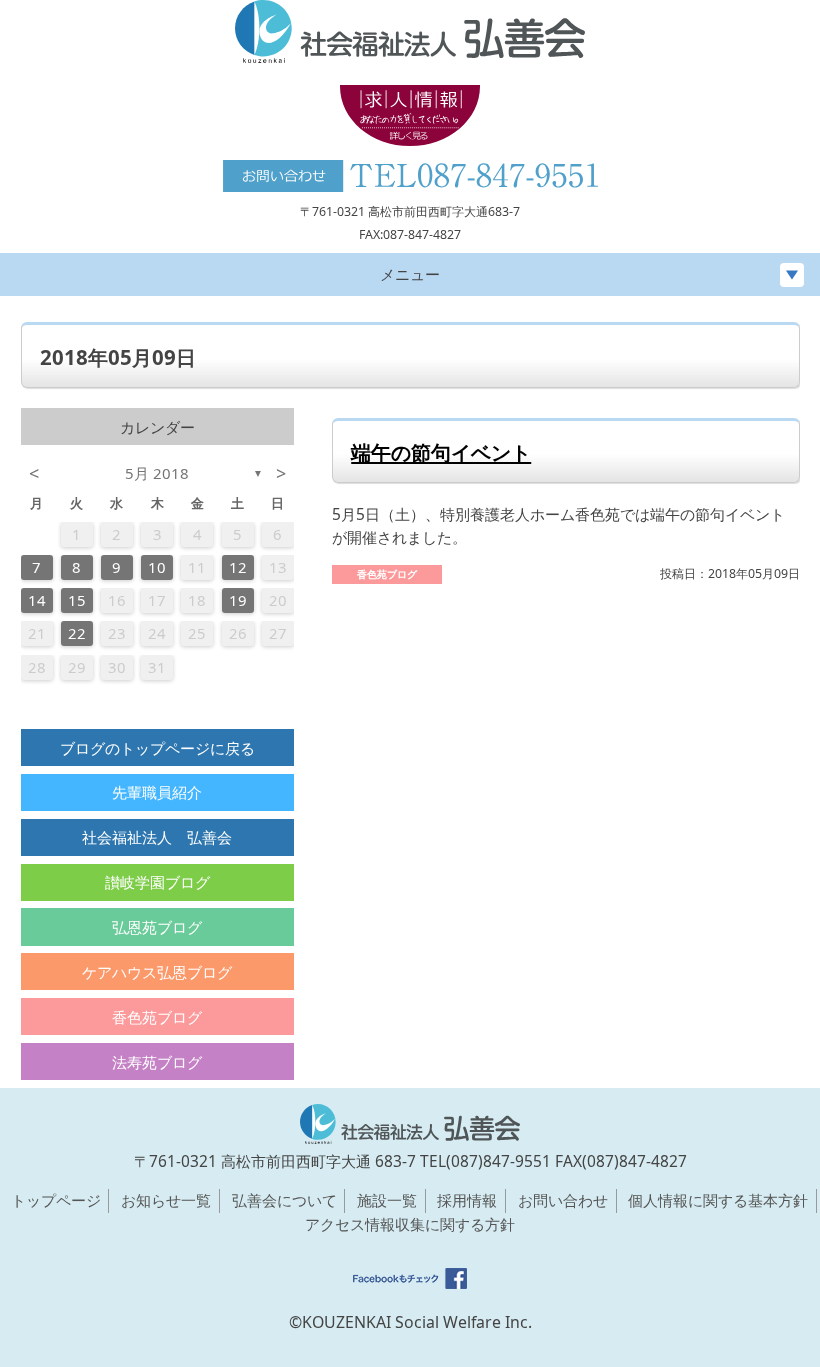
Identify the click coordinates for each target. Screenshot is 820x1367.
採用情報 (467, 1200)
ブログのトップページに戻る (157, 748)
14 (37, 600)
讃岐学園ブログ (157, 882)
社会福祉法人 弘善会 (157, 837)
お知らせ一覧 (166, 1200)
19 (238, 600)
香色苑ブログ (157, 1017)
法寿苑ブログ (157, 1062)
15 (77, 600)
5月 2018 (157, 473)
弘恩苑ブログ (157, 927)
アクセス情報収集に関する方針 (410, 1224)
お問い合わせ (563, 1200)
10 (157, 567)
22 (77, 633)
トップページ (56, 1200)
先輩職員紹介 (157, 792)
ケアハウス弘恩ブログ (157, 972)
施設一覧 (387, 1200)
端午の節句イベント (441, 452)
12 (238, 567)
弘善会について (284, 1200)
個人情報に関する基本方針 (718, 1200)
